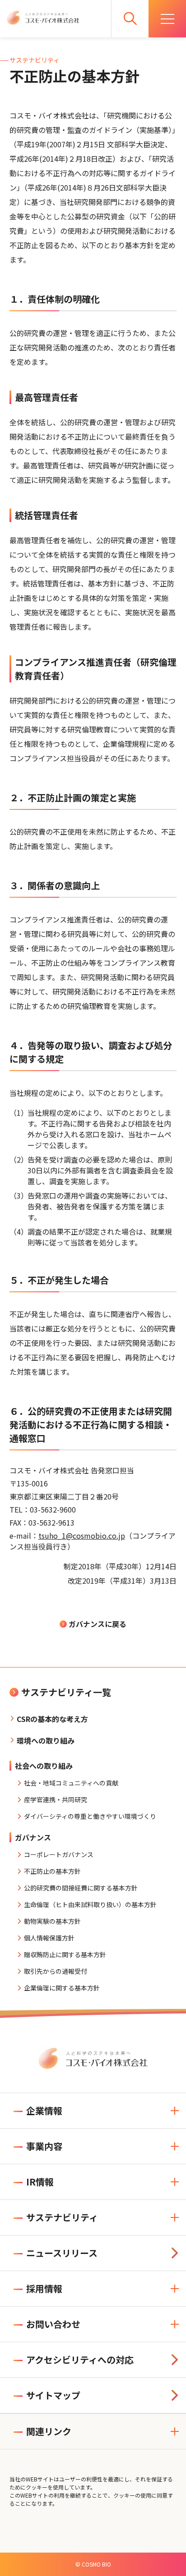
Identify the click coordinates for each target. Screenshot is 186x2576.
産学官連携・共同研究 (56, 1799)
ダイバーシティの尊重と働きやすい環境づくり (90, 1816)
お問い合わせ (53, 2324)
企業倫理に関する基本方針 (62, 1988)
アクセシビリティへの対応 (80, 2360)
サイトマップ (53, 2395)
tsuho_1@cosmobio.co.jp (82, 1536)
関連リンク (49, 2431)
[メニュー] (167, 19)
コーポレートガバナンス (59, 1854)
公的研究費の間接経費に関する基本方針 (81, 1888)
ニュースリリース (62, 2253)
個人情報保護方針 (49, 1938)
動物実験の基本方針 (52, 1921)
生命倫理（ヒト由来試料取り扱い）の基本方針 (90, 1904)
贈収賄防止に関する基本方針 (65, 1954)
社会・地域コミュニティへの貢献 (71, 1783)
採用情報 (44, 2288)
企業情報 (44, 2110)
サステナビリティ (62, 2217)
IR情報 (40, 2182)
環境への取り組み (46, 1740)
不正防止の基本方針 (52, 1871)
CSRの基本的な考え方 (52, 1719)
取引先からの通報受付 (56, 1971)
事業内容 (44, 2146)
